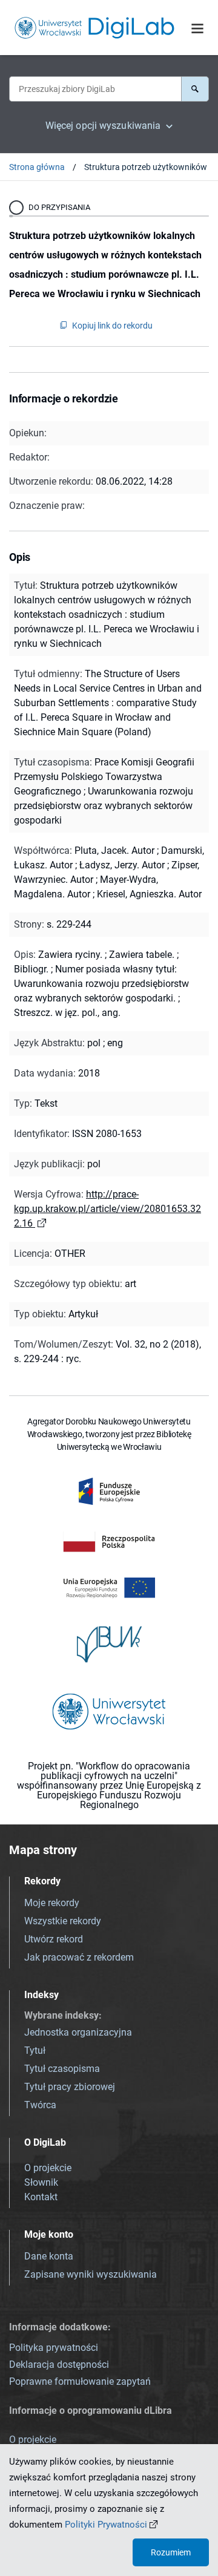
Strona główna (37, 167)
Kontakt (41, 2197)
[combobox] (95, 89)
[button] (195, 89)
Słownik (41, 2182)
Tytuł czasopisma (62, 2069)
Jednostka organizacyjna (78, 2032)
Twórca (40, 2105)
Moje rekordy (52, 1903)
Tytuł (35, 2050)
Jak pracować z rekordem (79, 1957)
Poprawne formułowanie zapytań (80, 2381)
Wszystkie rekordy (63, 1921)
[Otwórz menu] (197, 28)
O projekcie (48, 2168)
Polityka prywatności (54, 2348)
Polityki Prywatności (106, 2525)
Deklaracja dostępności (59, 2365)
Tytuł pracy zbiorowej (70, 2087)
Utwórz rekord (54, 1939)
